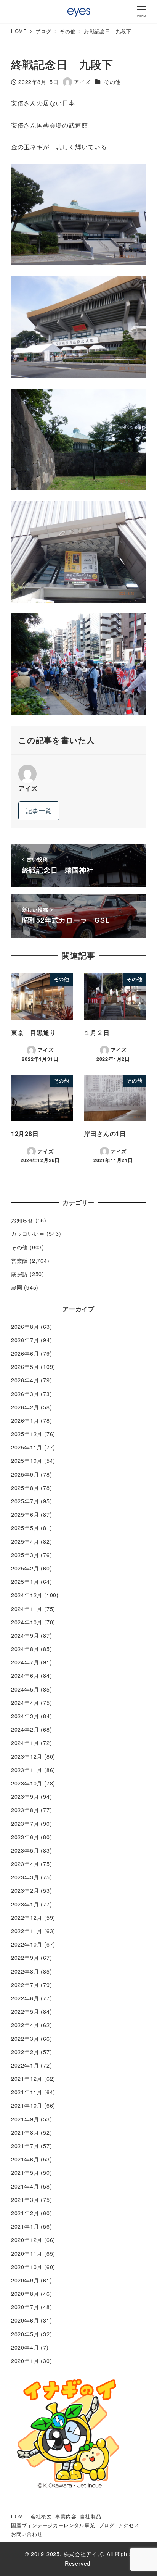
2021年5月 (25, 2172)
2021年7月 (25, 2146)
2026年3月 (25, 1394)
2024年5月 (25, 1689)
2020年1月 (25, 2361)
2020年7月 (25, 2307)
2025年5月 (25, 1528)
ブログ (107, 2525)
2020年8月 (25, 2294)
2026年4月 (25, 1380)
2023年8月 (25, 1810)
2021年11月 (27, 2092)
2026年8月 (25, 1327)
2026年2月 (25, 1407)
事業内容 (66, 2516)
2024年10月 (27, 1622)
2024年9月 (25, 1635)
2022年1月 (25, 2065)
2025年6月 (25, 1514)
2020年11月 (27, 2253)
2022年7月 (25, 1985)
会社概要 (41, 2516)
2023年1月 (25, 1904)
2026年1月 (25, 1420)
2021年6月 (25, 2159)
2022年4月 (25, 2025)
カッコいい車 (28, 1233)
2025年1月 (25, 1582)
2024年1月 (25, 1743)
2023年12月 (27, 1756)
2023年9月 (25, 1796)
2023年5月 (25, 1850)
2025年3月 (25, 1555)
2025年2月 (25, 1568)
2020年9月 (25, 2280)
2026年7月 (25, 1340)
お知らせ (22, 1220)
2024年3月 (25, 1716)
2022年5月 (25, 2011)
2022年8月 (25, 1971)
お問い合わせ (27, 2534)
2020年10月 (27, 2267)
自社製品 (91, 2516)
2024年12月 (27, 1595)
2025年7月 (25, 1501)
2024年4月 (25, 1703)
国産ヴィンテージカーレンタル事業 (53, 2525)
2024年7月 (25, 1662)
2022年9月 (25, 1958)
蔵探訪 (19, 1274)
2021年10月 (27, 2105)
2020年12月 (27, 2240)
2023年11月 (27, 1770)
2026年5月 (25, 1367)
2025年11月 (27, 1447)
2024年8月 (25, 1649)
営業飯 (19, 1261)
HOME (19, 2516)
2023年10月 (27, 1783)
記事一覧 (39, 811)
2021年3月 (25, 2200)
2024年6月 (25, 1675)
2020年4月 (25, 2347)
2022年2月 (25, 2052)
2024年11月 (27, 1609)
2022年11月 (27, 1931)
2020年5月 (25, 2334)
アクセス (129, 2525)
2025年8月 (25, 1488)
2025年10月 (27, 1461)
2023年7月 (25, 1824)
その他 (112, 82)
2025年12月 (27, 1434)
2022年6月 (25, 1998)
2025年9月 (25, 1474)
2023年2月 (25, 1890)
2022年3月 (25, 2039)
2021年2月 (25, 2213)
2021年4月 (25, 2186)
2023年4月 (25, 1864)
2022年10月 (27, 1944)
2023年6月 (25, 1837)
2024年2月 (25, 1729)
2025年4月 (25, 1541)
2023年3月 (25, 1877)
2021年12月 (27, 2079)
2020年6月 (25, 2320)
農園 (17, 1287)
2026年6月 (25, 1353)
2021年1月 (25, 2226)
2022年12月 (27, 1917)
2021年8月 (25, 2132)
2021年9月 (25, 2119)
